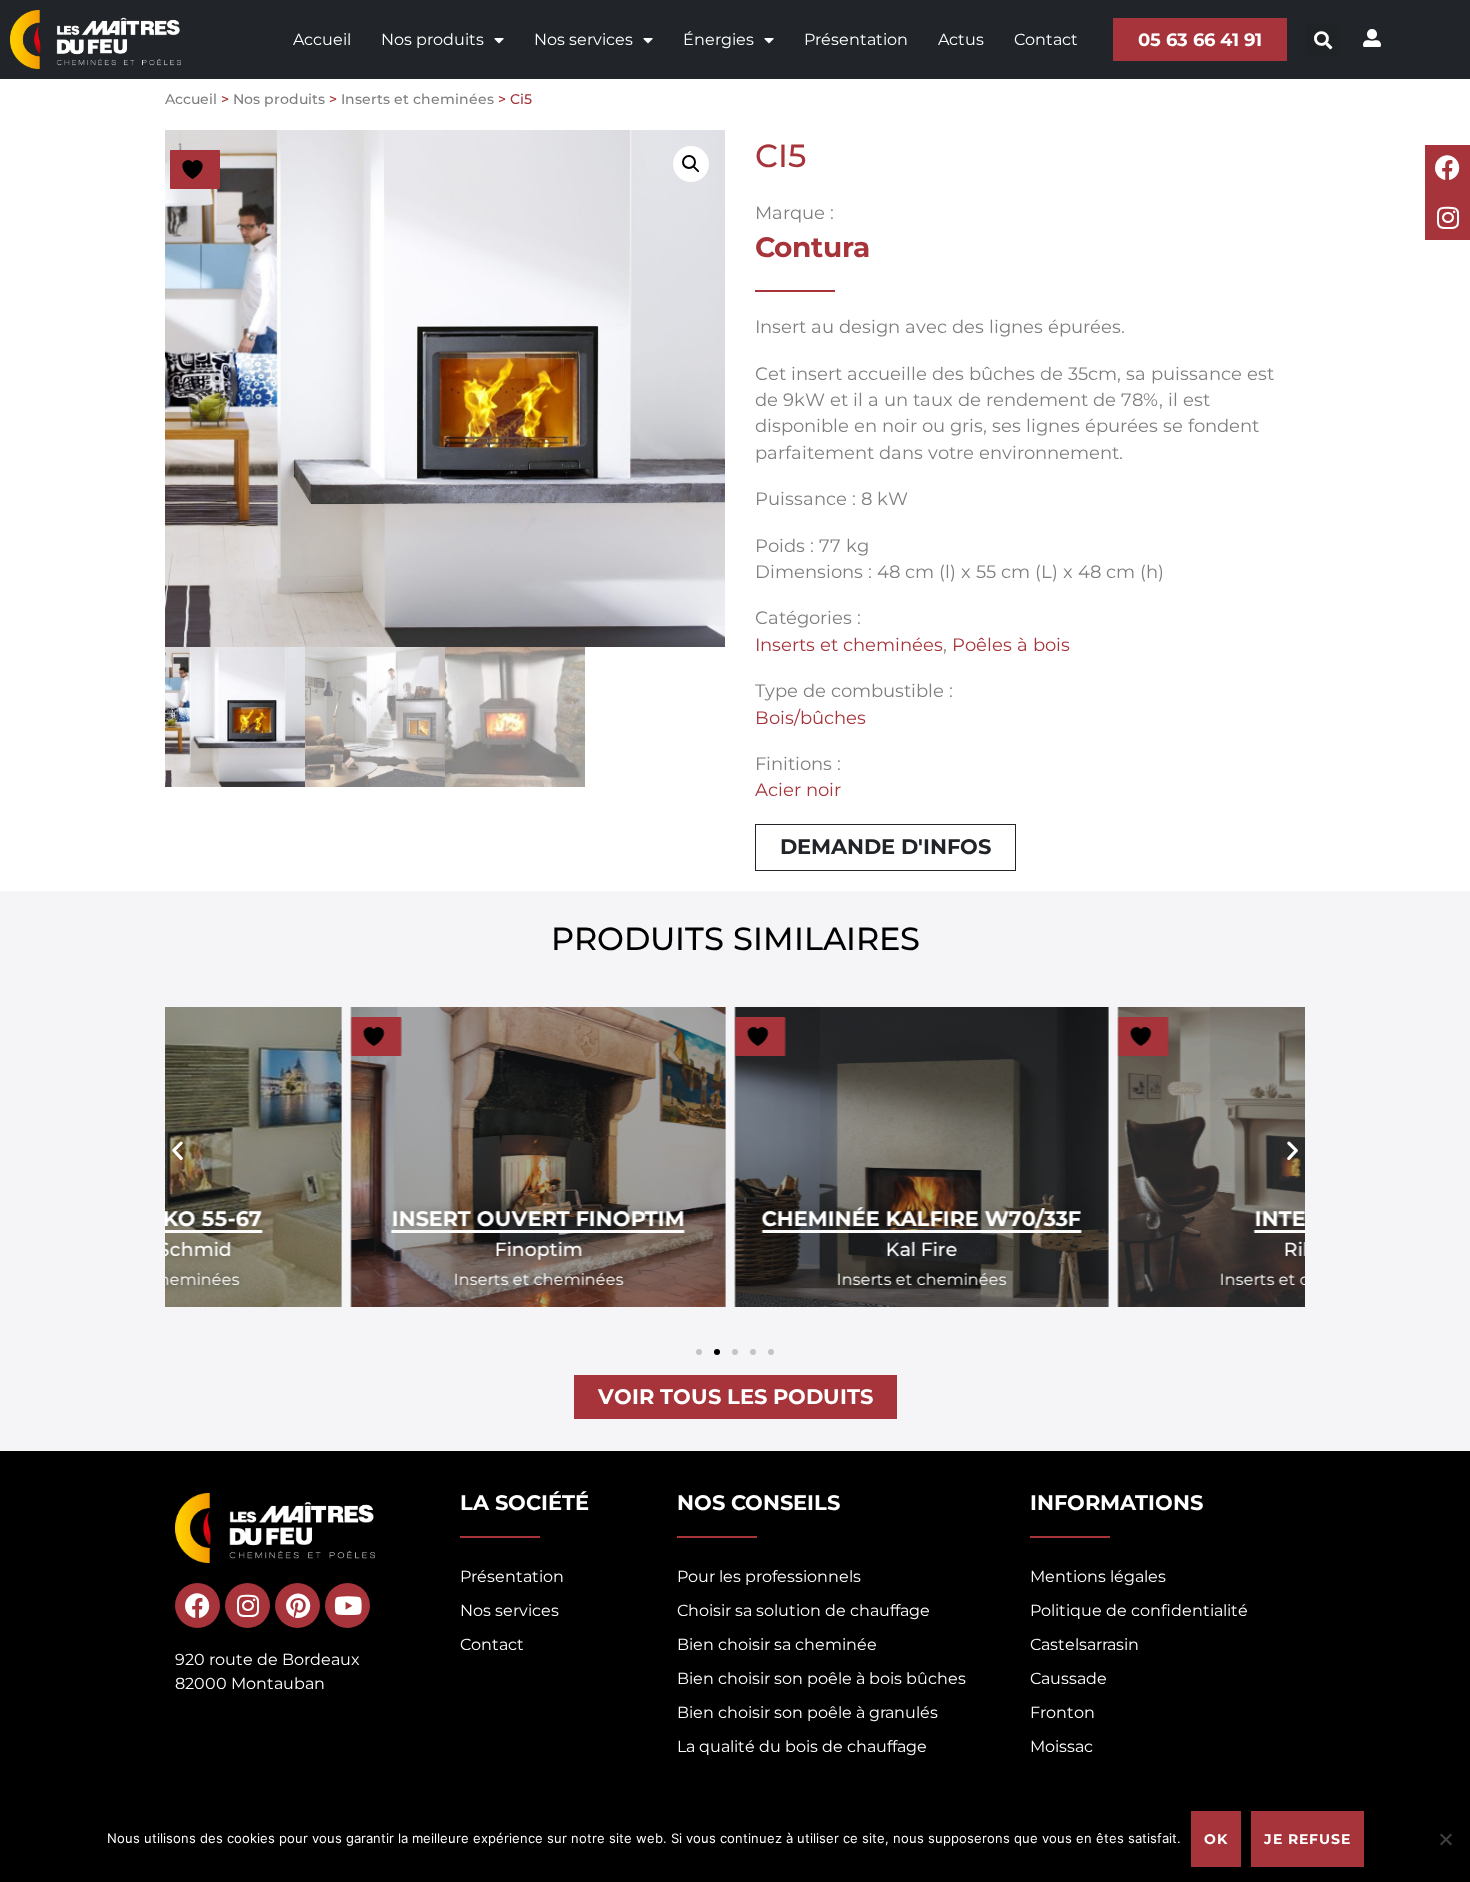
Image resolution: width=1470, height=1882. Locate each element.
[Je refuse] (1445, 1839)
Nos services (583, 39)
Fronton (1062, 1712)
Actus (961, 39)
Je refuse (1307, 1839)
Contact (1046, 39)
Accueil (322, 39)
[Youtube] (347, 1605)
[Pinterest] (297, 1605)
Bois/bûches (810, 717)
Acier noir (798, 789)
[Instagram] (1447, 217)
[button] (1323, 39)
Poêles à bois (1011, 644)
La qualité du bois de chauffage (802, 1746)
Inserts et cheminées (417, 99)
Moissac (1061, 1746)
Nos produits (432, 39)
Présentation (856, 39)
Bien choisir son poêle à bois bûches (821, 1678)
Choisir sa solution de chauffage (803, 1610)
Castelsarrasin (1084, 1644)
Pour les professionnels (769, 1576)
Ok (1216, 1839)
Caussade (1068, 1678)
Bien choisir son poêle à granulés (807, 1712)
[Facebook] (1447, 167)
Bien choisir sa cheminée (777, 1644)
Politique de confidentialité (1139, 1610)
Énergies (718, 39)
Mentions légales (1098, 1576)
